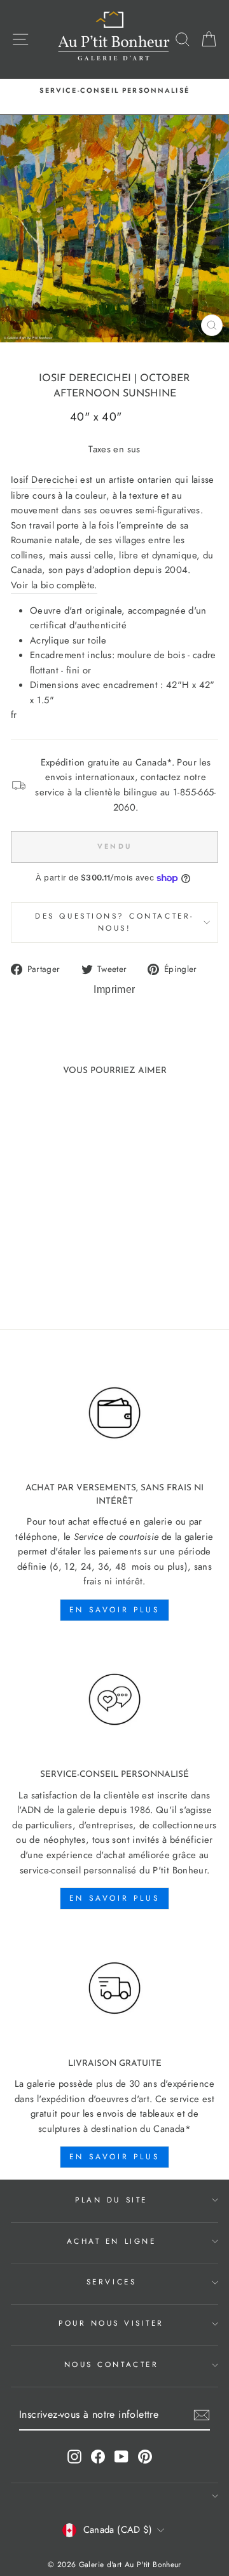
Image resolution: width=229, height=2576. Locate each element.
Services (111, 2282)
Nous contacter (111, 2364)
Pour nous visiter (111, 2323)
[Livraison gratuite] (114, 1988)
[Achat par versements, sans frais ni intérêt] (114, 1413)
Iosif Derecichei (85, 379)
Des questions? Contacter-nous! (114, 922)
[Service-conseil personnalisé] (114, 1700)
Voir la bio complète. (54, 585)
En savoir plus (114, 1610)
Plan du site (111, 2200)
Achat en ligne (111, 2241)
